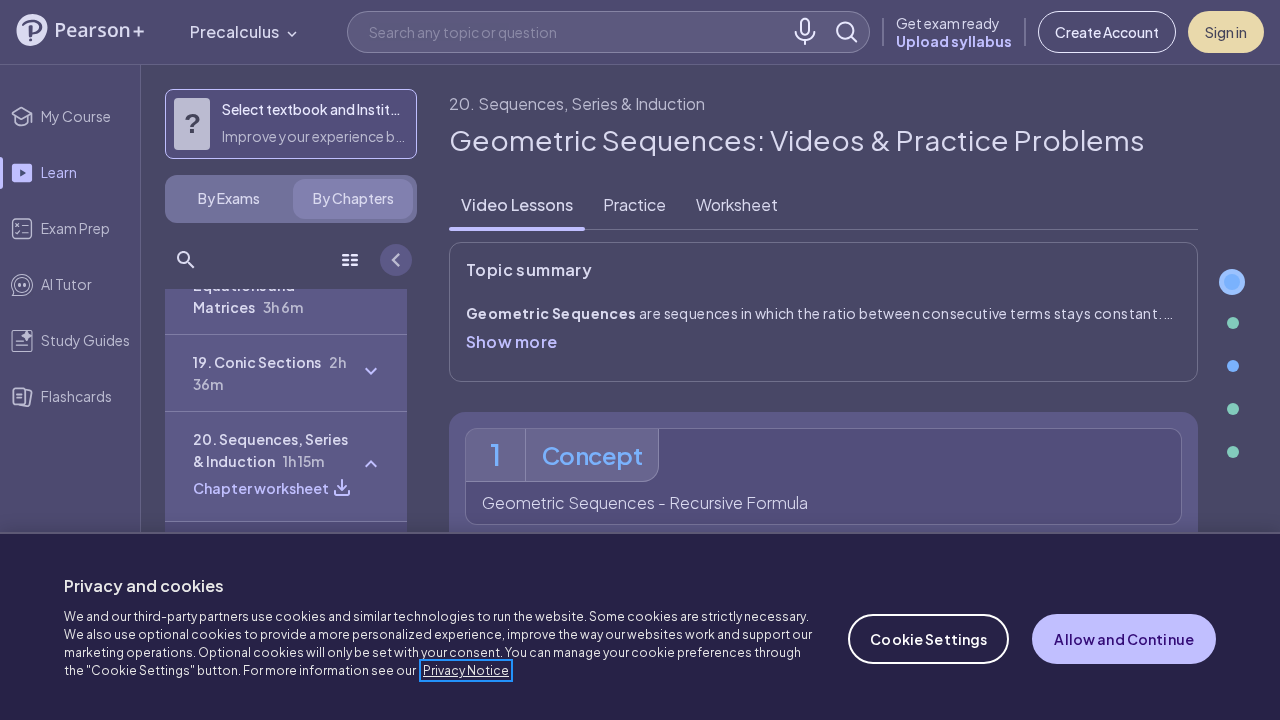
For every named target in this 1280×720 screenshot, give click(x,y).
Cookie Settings (928, 639)
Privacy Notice (466, 670)
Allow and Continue (1124, 639)
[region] (640, 626)
